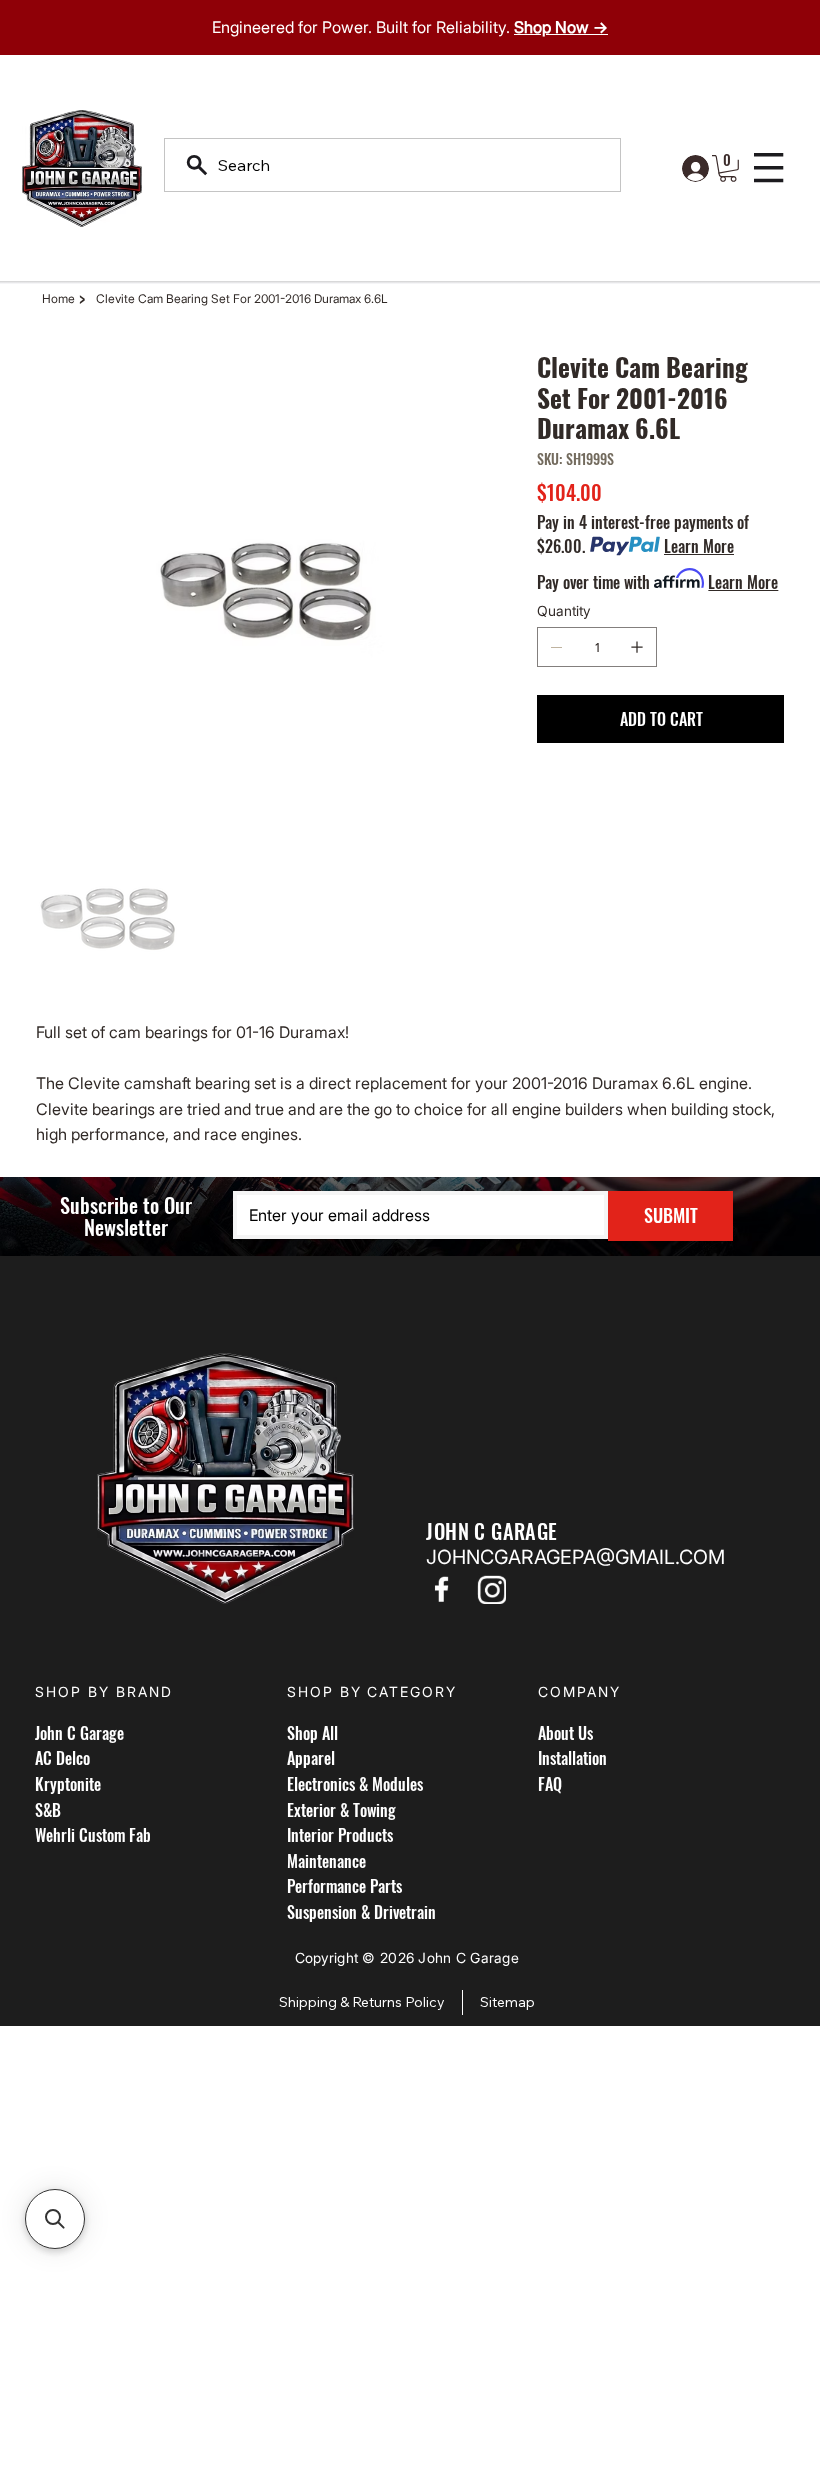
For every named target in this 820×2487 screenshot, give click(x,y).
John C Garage (79, 1733)
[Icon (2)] (491, 1589)
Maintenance (326, 1861)
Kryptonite (68, 1784)
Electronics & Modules (355, 1784)
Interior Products (340, 1835)
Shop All (312, 1733)
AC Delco (62, 1758)
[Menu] (769, 168)
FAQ (550, 1784)
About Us (565, 1733)
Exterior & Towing (341, 1810)
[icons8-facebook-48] (441, 1589)
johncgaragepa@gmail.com (575, 1557)
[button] (728, 168)
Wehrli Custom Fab (93, 1835)
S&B (48, 1810)
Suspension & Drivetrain (361, 1912)
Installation (572, 1758)
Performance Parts (344, 1886)
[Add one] (637, 647)
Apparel (311, 1758)
